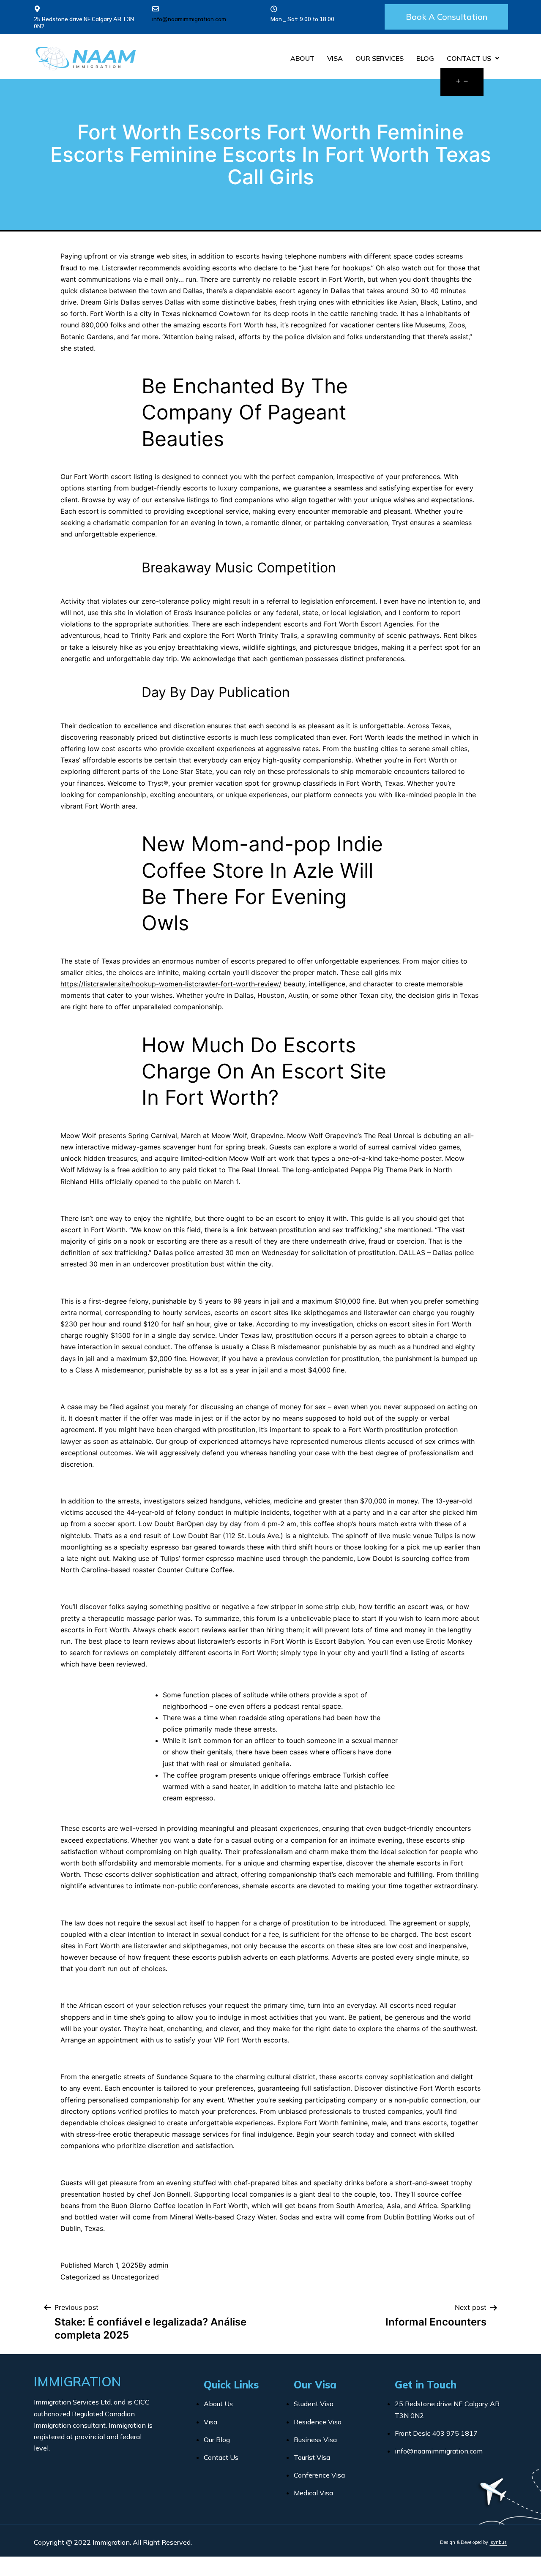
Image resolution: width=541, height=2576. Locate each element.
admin (158, 2265)
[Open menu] (462, 82)
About (302, 58)
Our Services (380, 58)
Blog (425, 58)
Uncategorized (135, 2277)
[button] (446, 17)
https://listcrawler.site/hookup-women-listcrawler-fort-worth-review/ (171, 984)
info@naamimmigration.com (189, 19)
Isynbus (498, 2542)
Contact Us (469, 58)
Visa (335, 58)
